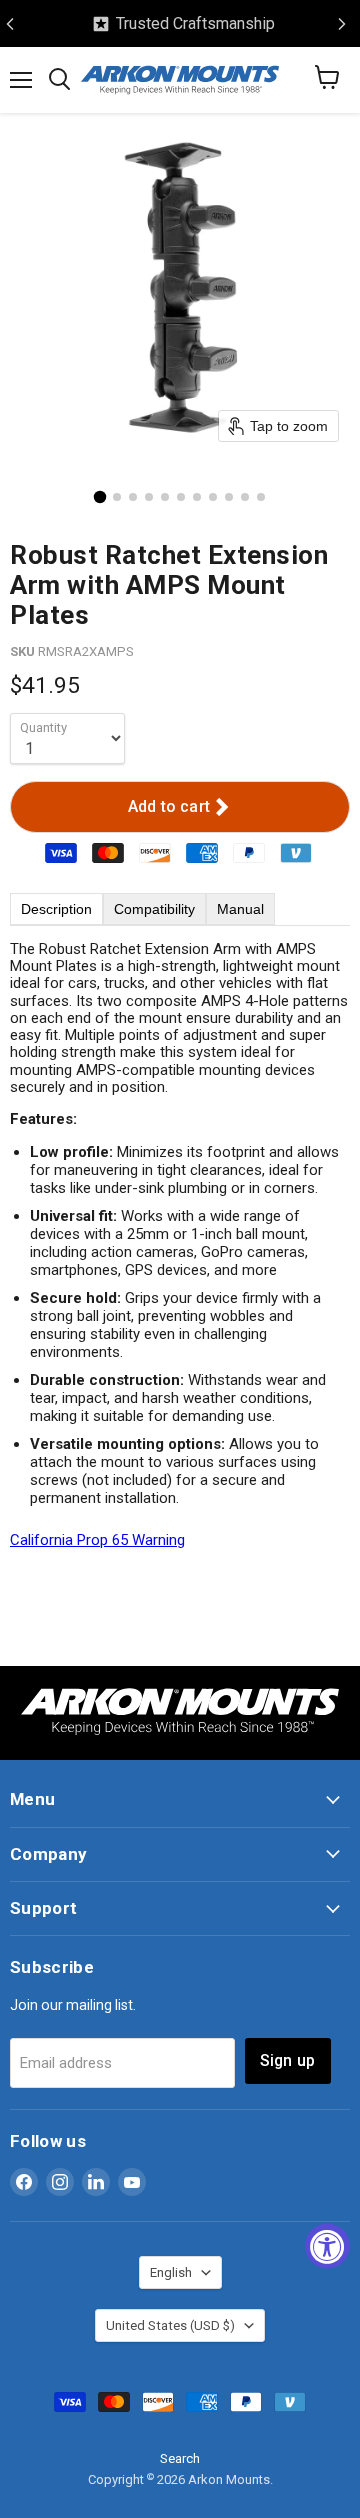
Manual (240, 909)
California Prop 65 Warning (97, 1540)
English (171, 2272)
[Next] (342, 24)
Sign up (288, 2060)
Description (56, 909)
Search (180, 2458)
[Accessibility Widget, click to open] (327, 2246)
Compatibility (154, 909)
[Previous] (10, 24)
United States (170, 2325)
